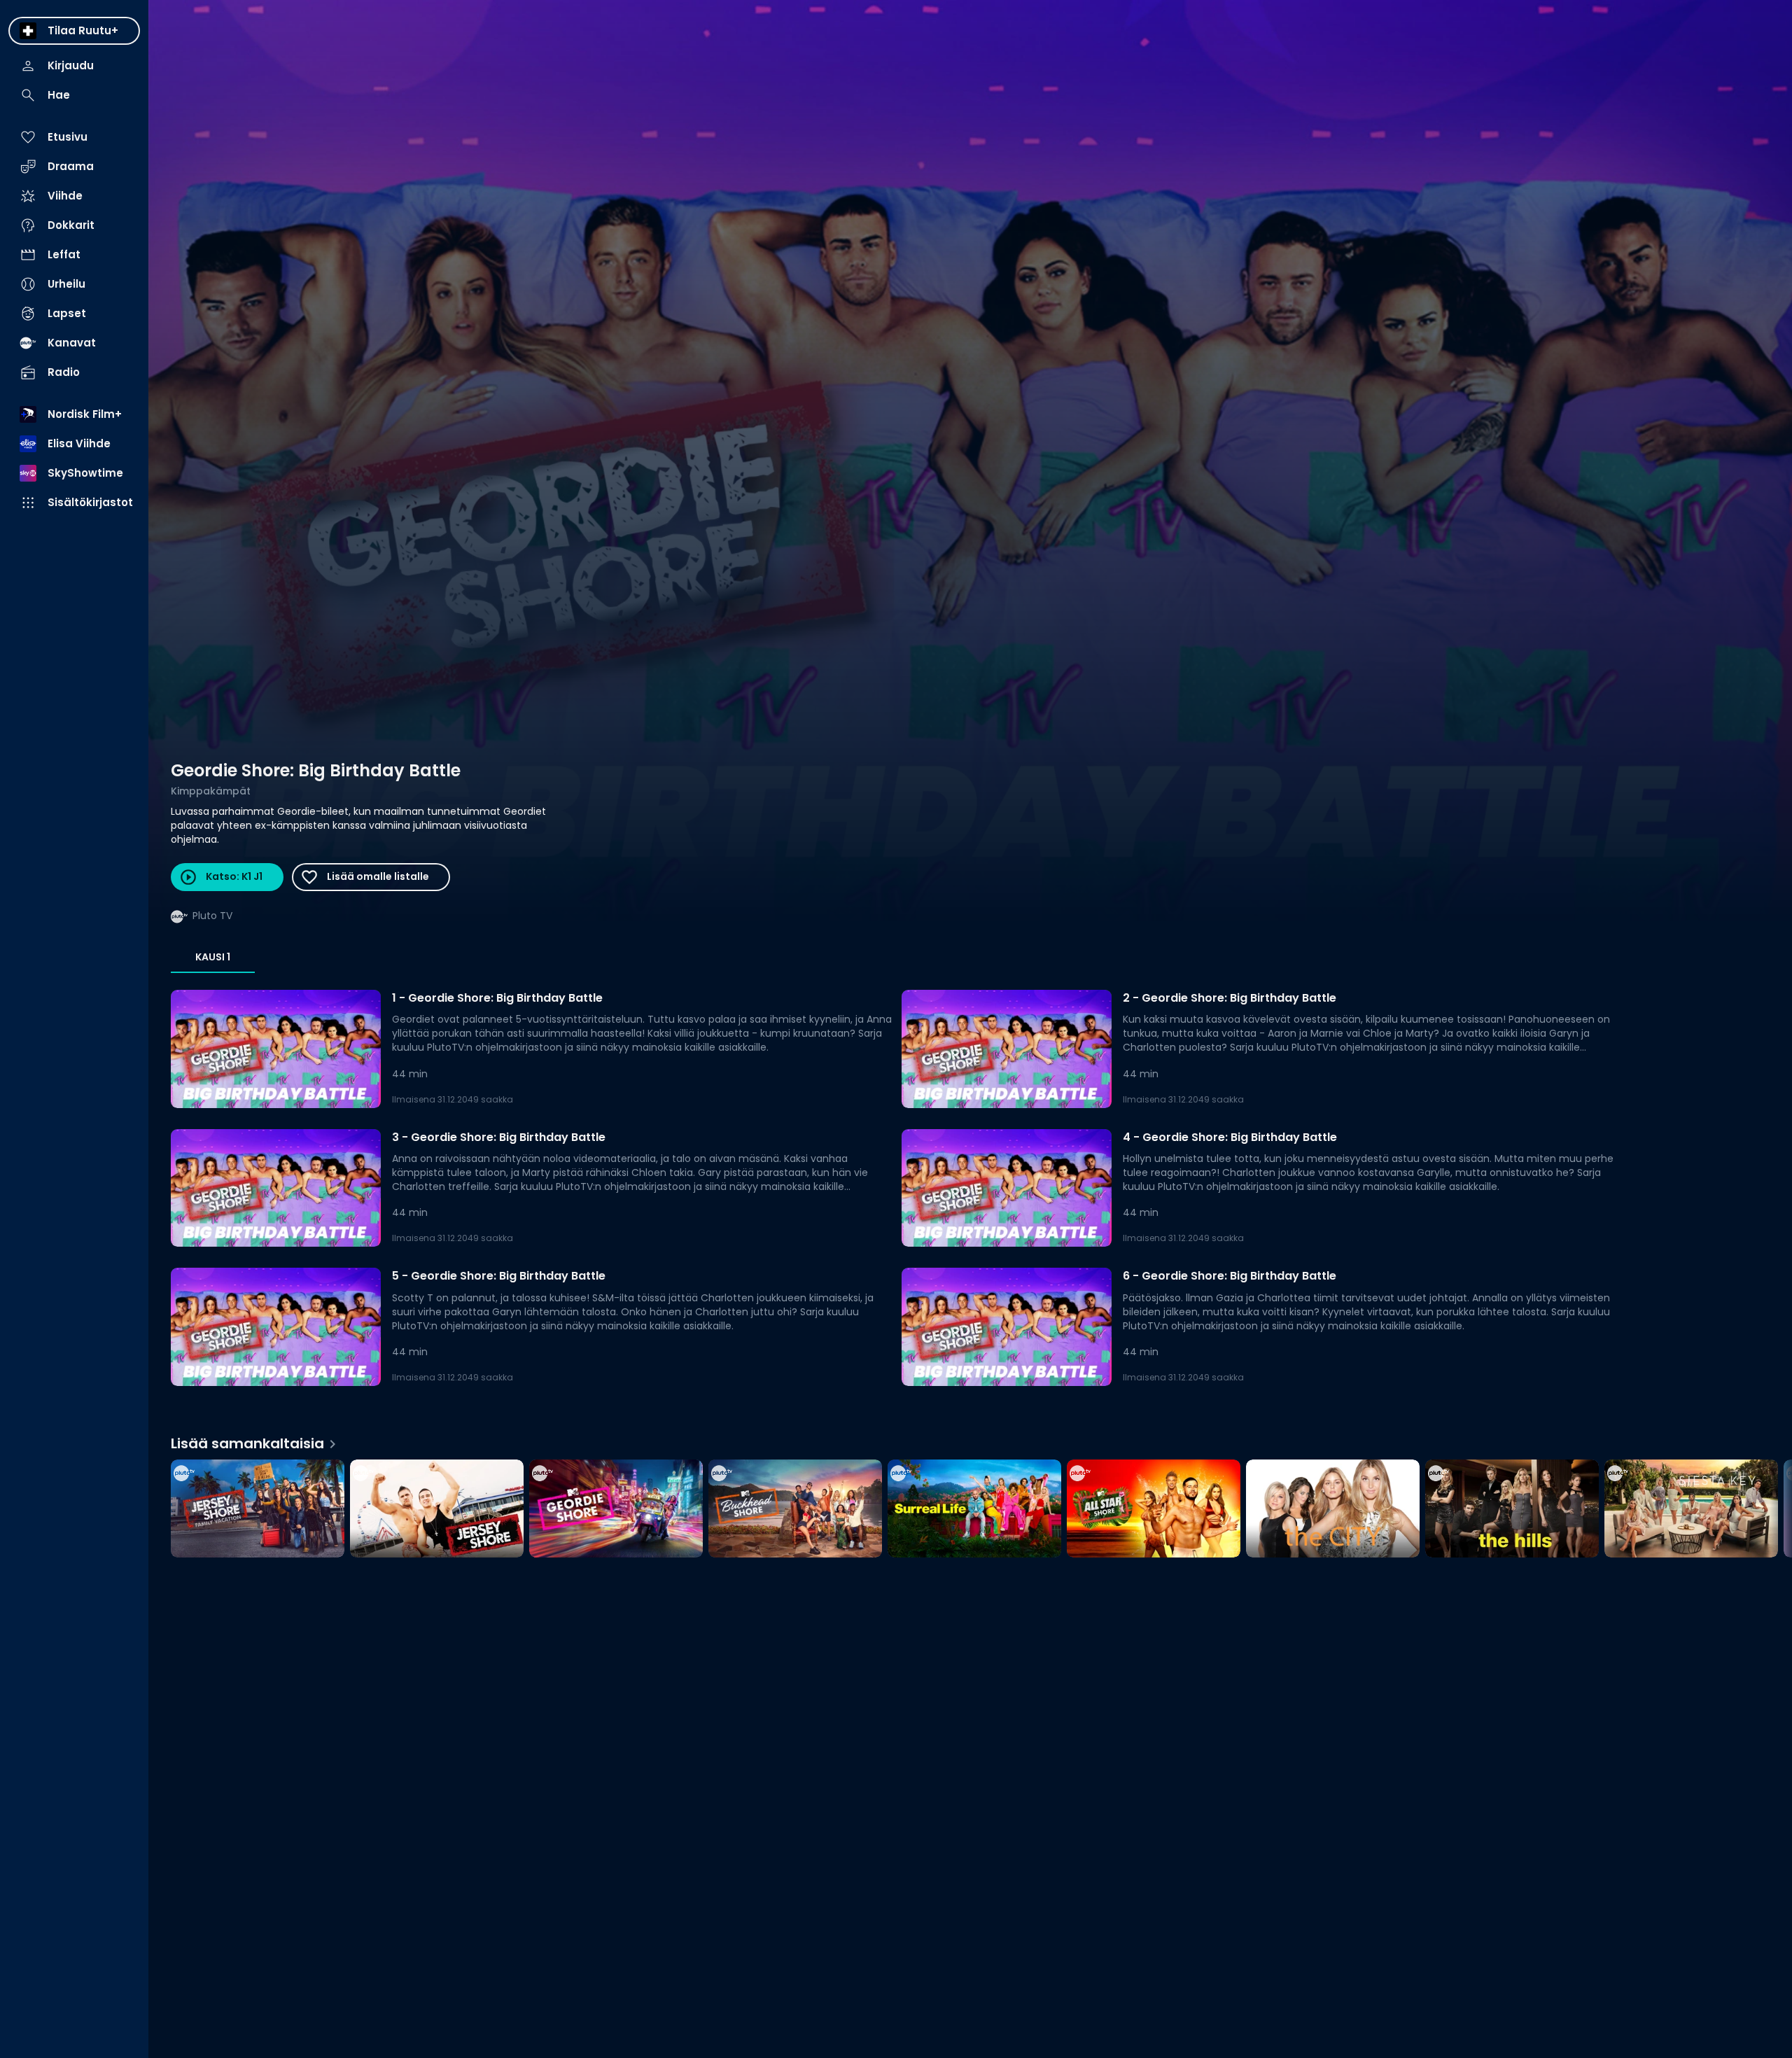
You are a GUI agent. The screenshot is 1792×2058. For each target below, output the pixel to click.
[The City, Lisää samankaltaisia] (1333, 1510)
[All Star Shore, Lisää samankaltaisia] (1154, 1510)
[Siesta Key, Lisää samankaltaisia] (1691, 1510)
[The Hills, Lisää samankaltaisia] (1512, 1510)
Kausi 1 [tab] (213, 957)
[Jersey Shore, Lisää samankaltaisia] (437, 1510)
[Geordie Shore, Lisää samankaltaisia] (616, 1510)
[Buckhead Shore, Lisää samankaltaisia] (795, 1510)
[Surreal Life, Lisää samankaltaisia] (974, 1510)
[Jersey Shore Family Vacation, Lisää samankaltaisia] (258, 1510)
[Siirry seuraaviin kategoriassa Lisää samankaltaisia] (1770, 1510)
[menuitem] (74, 31)
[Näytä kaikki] (970, 1505)
